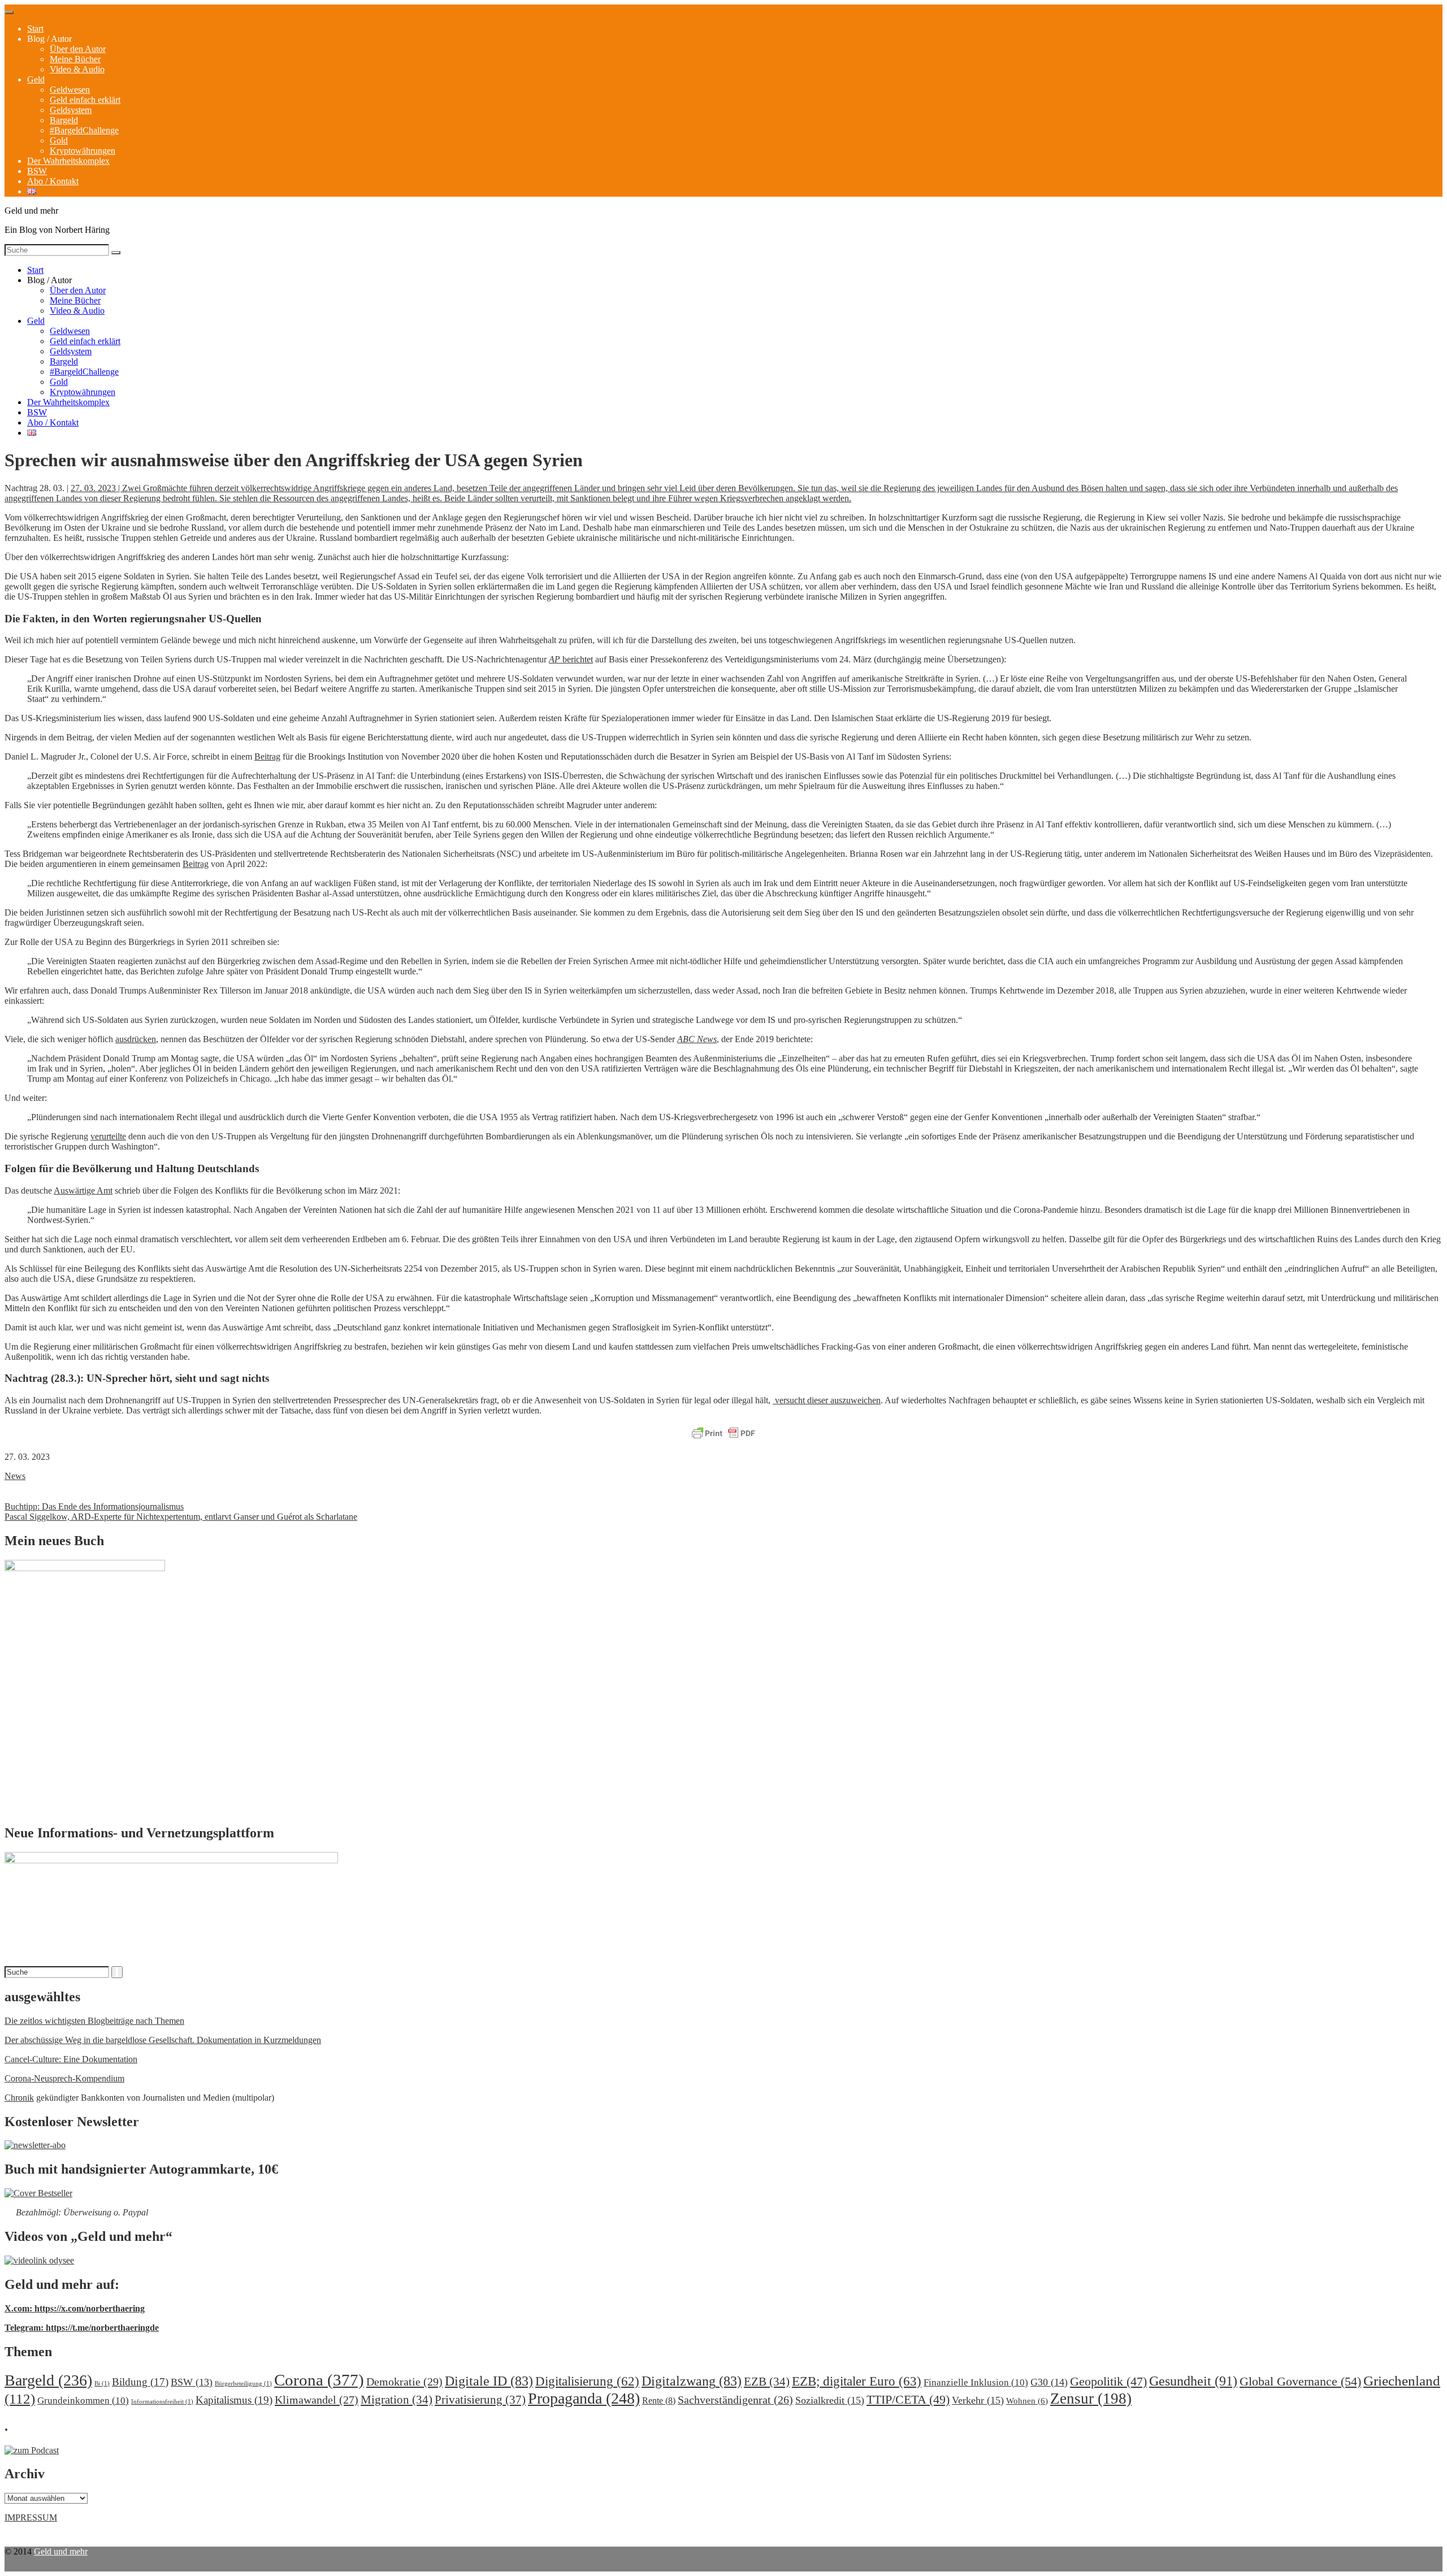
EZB (767, 2382)
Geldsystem (71, 110)
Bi (102, 2384)
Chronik (19, 2098)
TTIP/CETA (908, 2399)
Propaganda (584, 2398)
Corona (319, 2380)
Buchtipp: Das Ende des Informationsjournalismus (94, 1506)
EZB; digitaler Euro (857, 2381)
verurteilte (108, 1136)
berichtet (571, 659)
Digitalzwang (692, 2381)
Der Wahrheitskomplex (68, 161)
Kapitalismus (234, 2400)
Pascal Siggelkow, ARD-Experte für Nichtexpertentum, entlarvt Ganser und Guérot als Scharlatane (181, 1517)
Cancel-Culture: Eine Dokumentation (71, 2059)
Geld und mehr (61, 2551)
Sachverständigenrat (735, 2400)
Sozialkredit (830, 2400)
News (15, 1476)
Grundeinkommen (83, 2401)
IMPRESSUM (31, 2518)
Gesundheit (1193, 2381)
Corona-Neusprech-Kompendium (64, 2078)
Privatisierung (480, 2400)
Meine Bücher (75, 59)
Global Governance (1300, 2381)
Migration (397, 2400)
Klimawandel (317, 2400)
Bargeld (64, 120)
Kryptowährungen (83, 151)
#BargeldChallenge (84, 130)
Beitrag (267, 756)
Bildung (140, 2382)
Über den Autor (78, 49)
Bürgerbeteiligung (243, 2384)
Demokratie (404, 2382)
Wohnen (1027, 2401)
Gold (59, 140)
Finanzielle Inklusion (976, 2382)
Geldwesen (70, 90)
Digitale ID (489, 2381)
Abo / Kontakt (53, 181)
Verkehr (978, 2400)
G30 (1049, 2382)
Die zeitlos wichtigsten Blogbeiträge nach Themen (94, 2021)
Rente (659, 2401)
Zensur (1091, 2399)
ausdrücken (136, 1039)
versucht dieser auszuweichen (827, 1400)
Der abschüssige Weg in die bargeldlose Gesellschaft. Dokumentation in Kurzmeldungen (163, 2040)
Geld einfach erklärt (85, 100)
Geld (36, 79)
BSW (37, 171)
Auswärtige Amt (83, 1191)
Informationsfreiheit (162, 2402)
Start (35, 29)
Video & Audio (77, 69)
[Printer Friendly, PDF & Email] (723, 1434)
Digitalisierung (587, 2381)
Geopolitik (1108, 2381)
